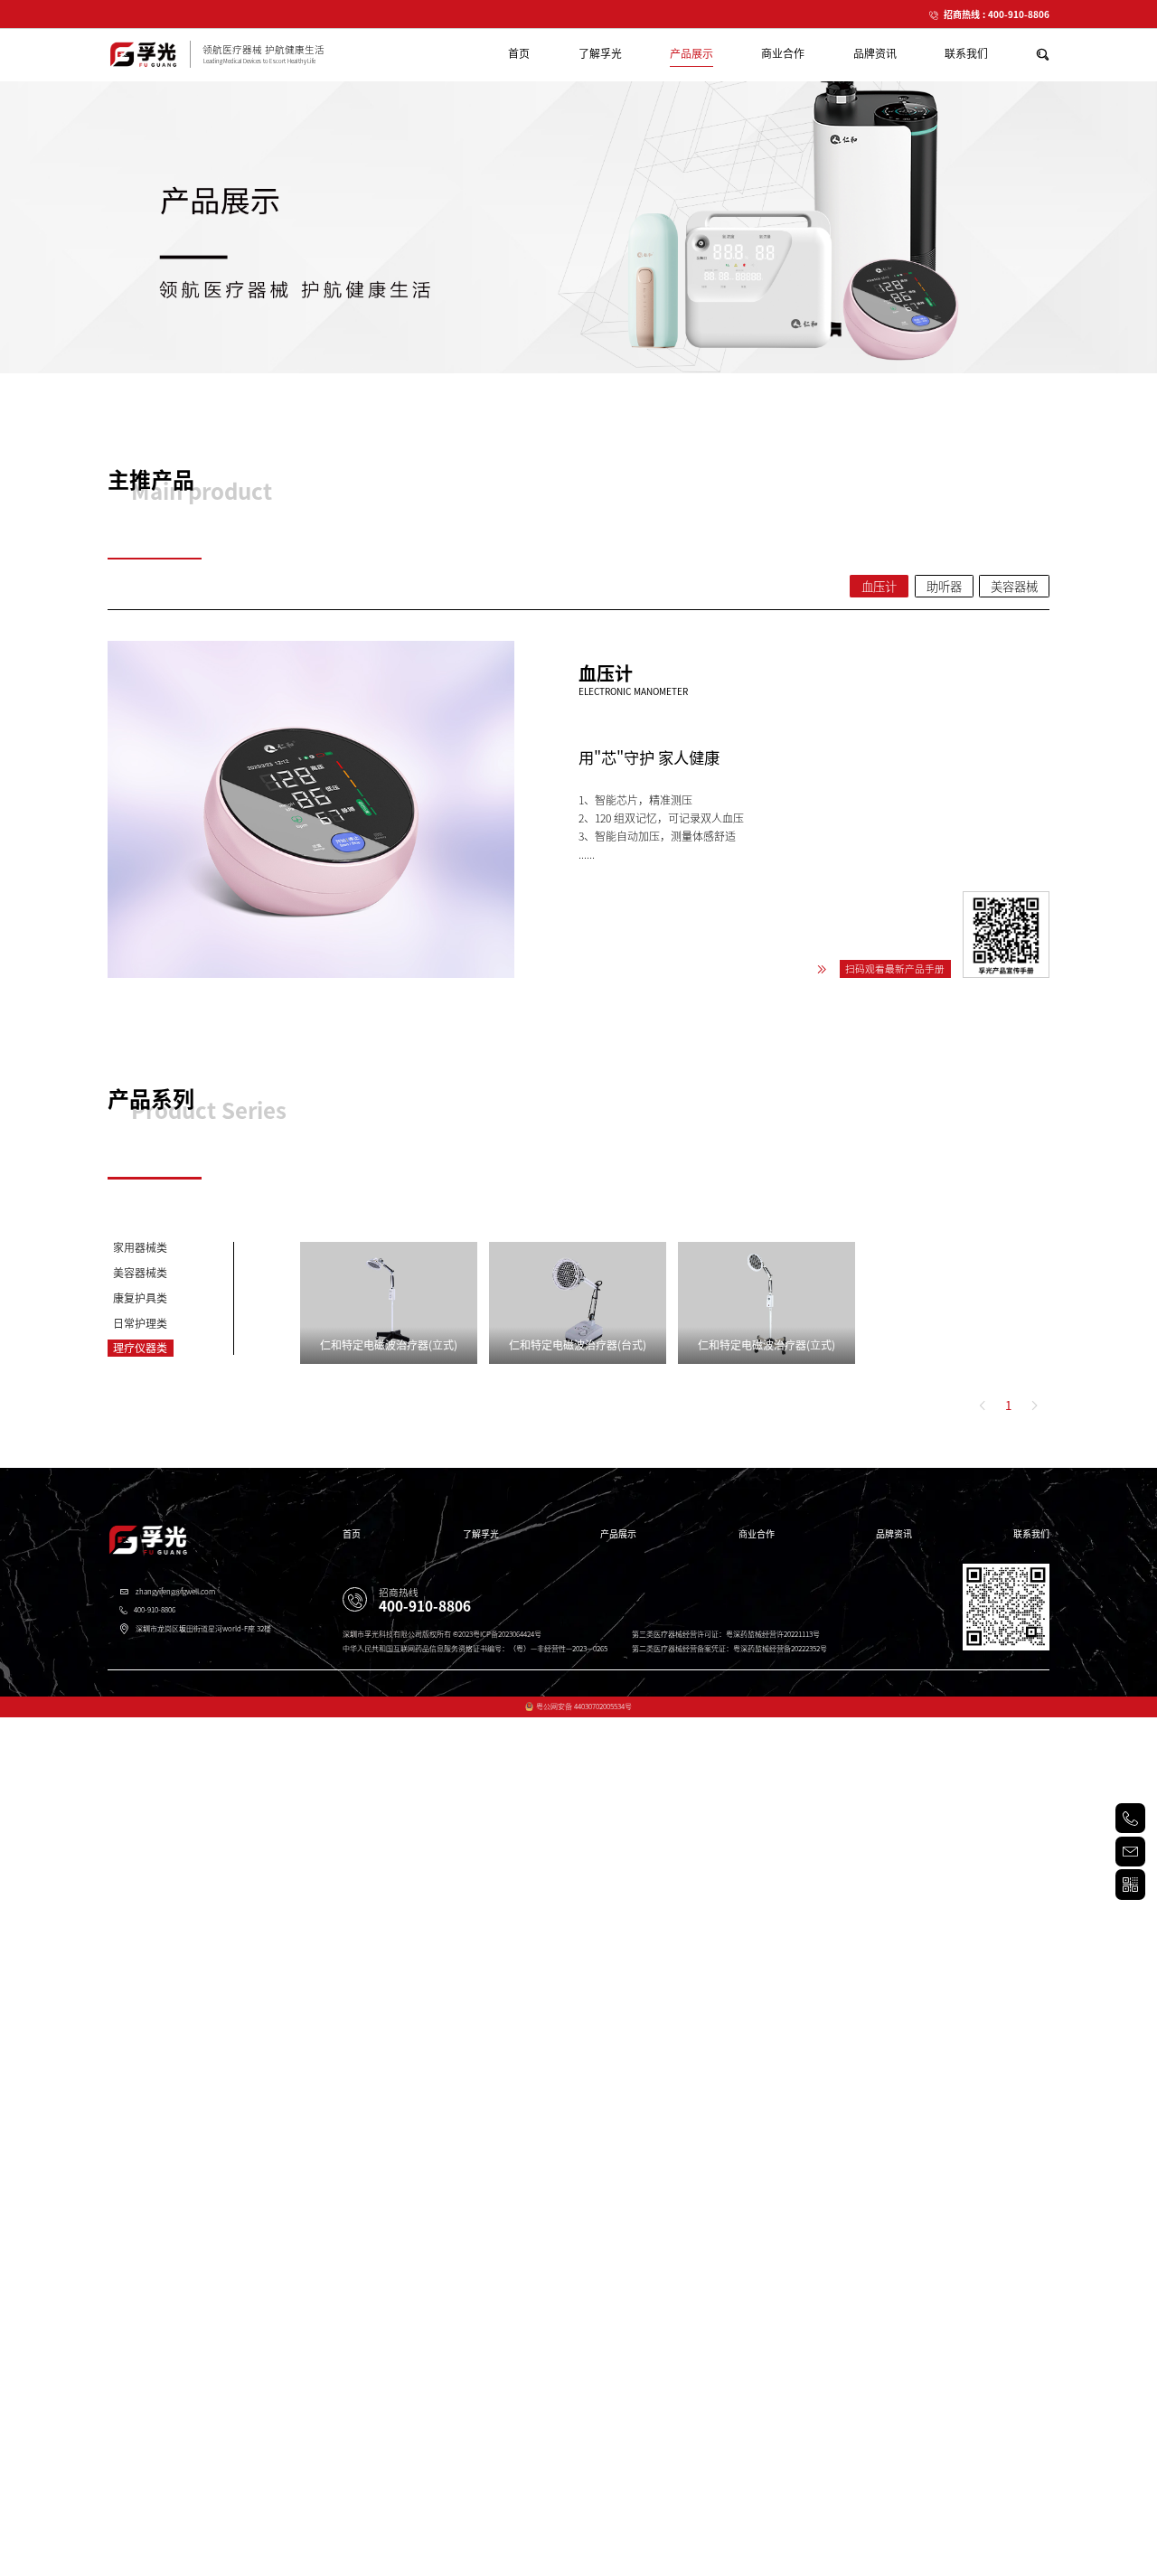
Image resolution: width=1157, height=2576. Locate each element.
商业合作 (757, 1534)
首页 (352, 1534)
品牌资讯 (894, 1534)
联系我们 (1031, 1534)
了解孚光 (481, 1534)
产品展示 (618, 1534)
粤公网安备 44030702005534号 (584, 1706)
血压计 (879, 587)
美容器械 (1014, 587)
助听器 (944, 587)
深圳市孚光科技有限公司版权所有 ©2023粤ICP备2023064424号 (442, 1634)
